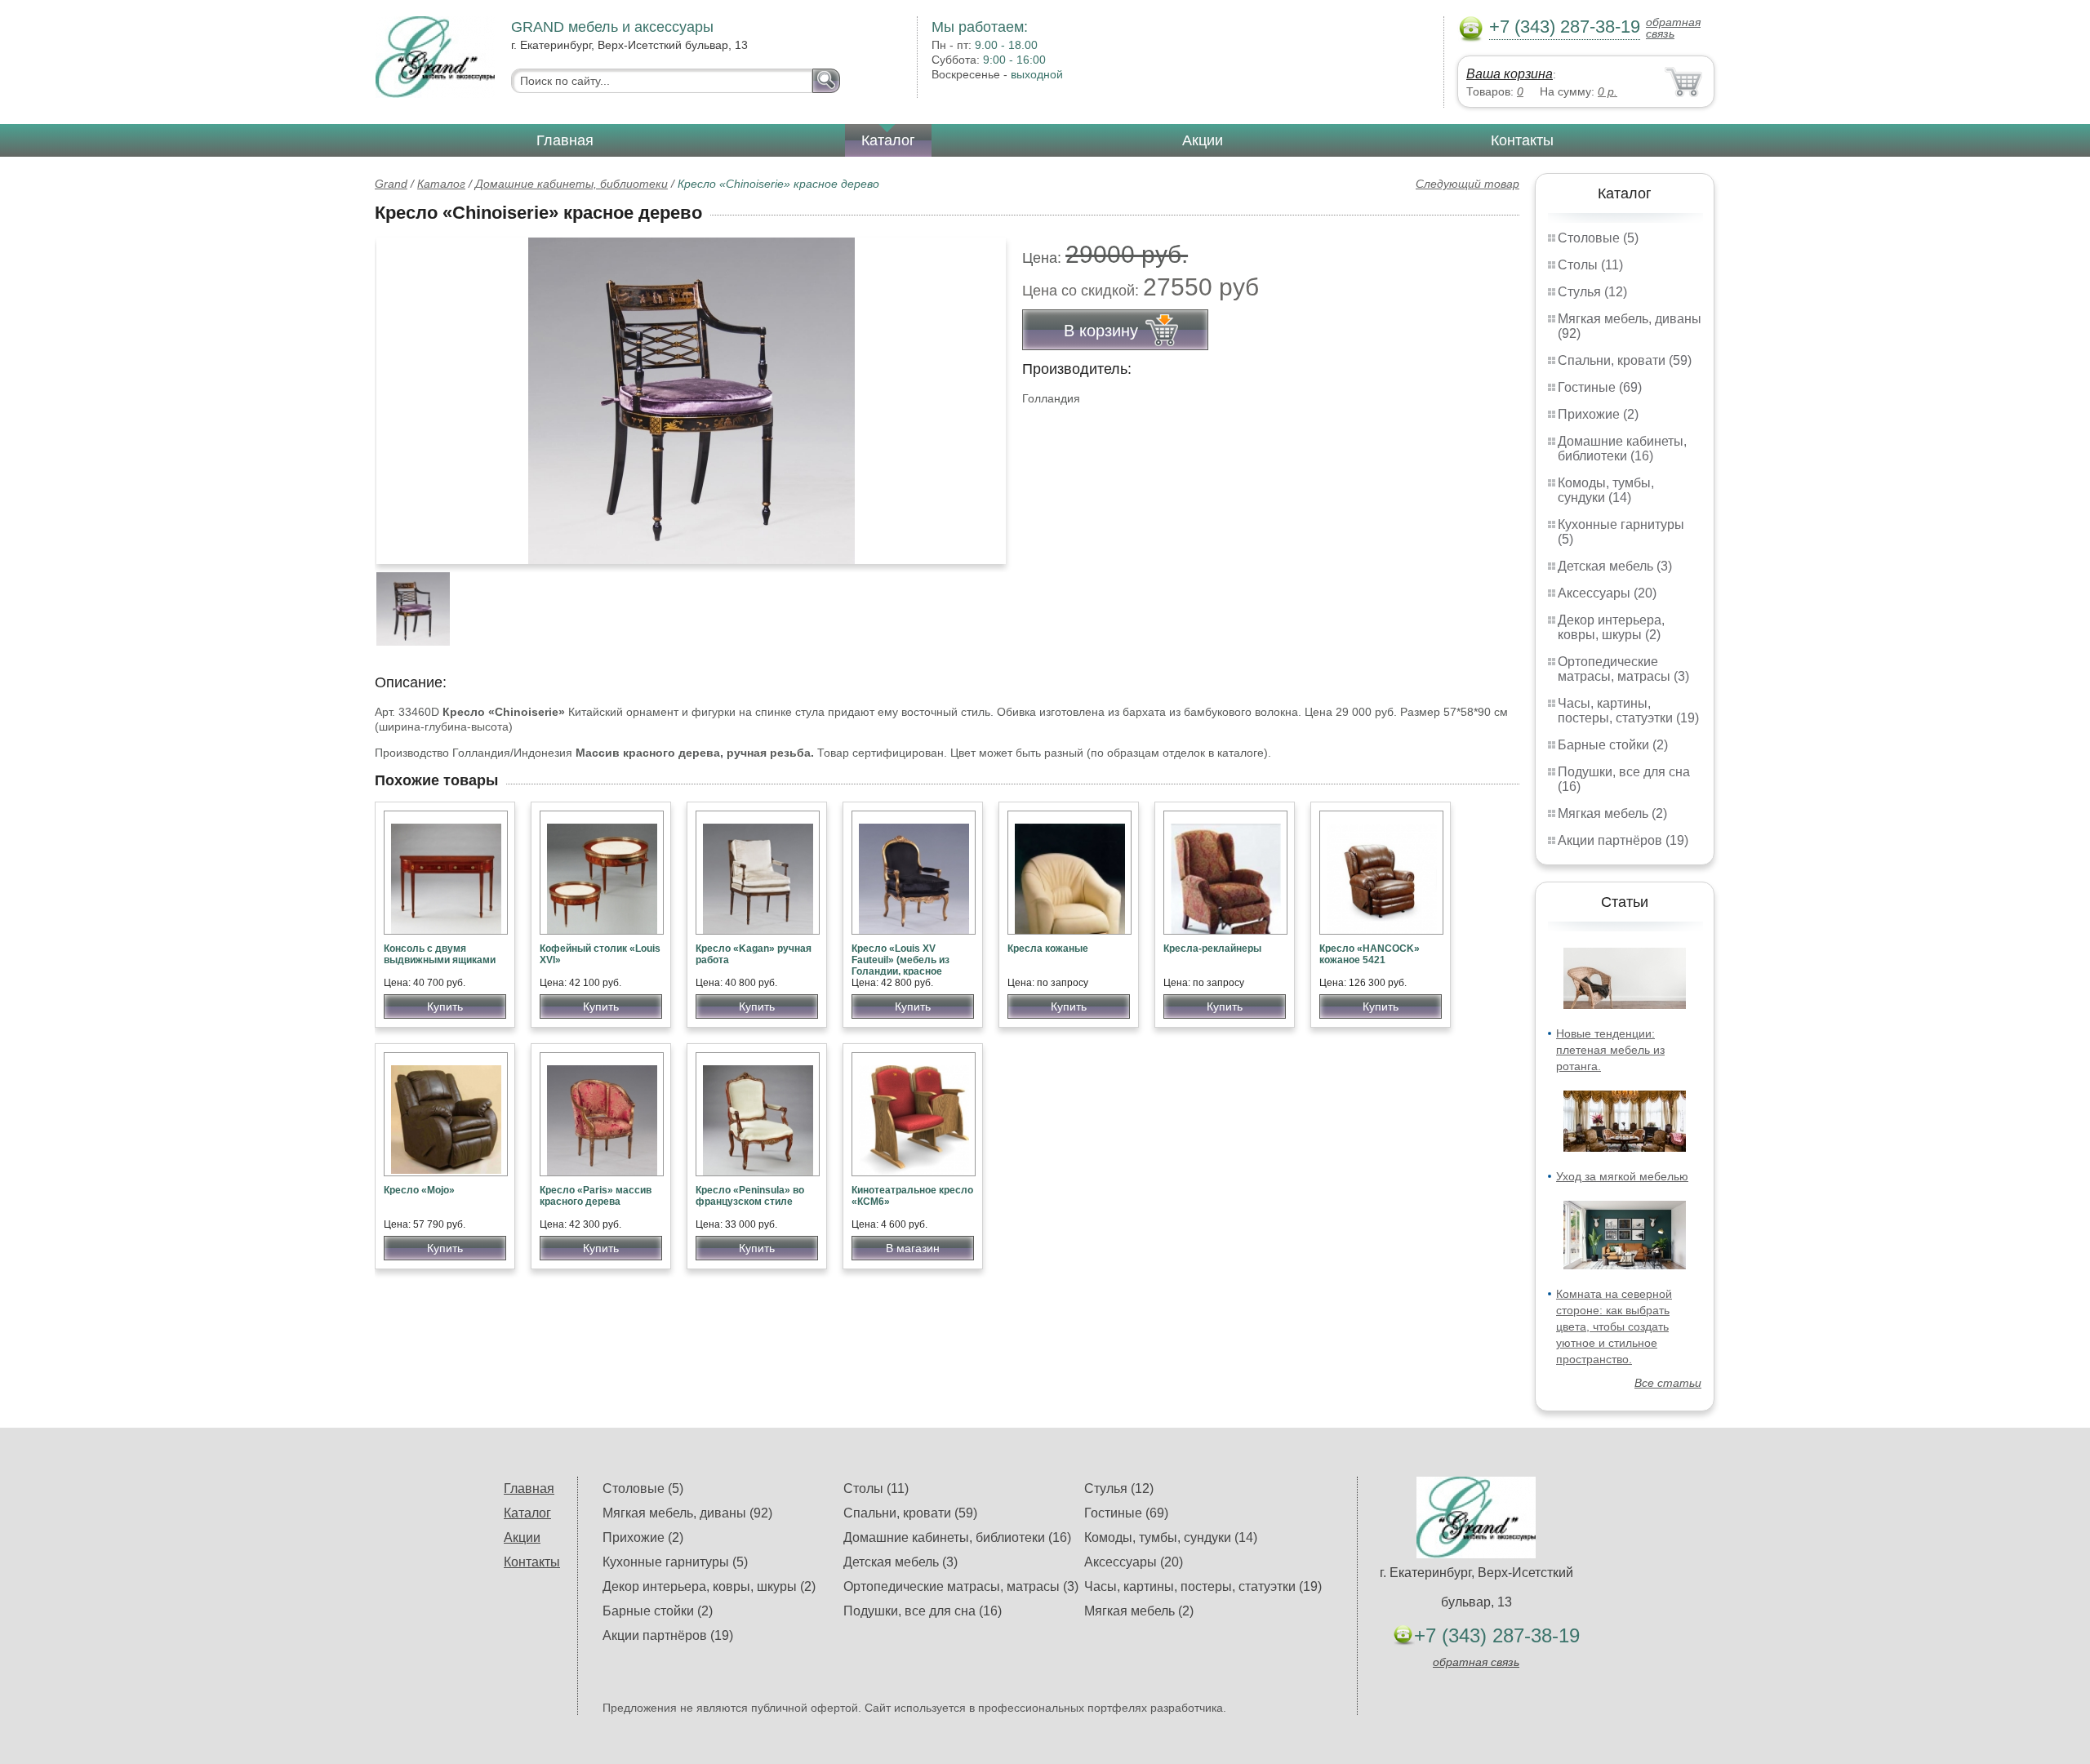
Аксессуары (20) (1607, 593)
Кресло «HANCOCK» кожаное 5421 (1370, 954)
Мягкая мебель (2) (1612, 813)
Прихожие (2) (1598, 414)
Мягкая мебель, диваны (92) (687, 1513)
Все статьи (1668, 1383)
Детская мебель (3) (1615, 566)
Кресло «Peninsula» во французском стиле (750, 1196)
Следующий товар (1467, 184)
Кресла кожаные (1048, 949)
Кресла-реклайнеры (1212, 949)
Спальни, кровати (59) (1625, 360)
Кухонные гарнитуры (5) (675, 1562)
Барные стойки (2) (1613, 745)
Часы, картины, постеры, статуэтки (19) (1628, 711)
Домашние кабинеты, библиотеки (571, 184)
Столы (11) (1590, 265)
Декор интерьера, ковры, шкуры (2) (1611, 627)
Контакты (1522, 140)
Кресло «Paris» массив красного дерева (596, 1196)
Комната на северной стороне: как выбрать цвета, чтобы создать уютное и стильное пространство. (1614, 1326)
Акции (1203, 140)
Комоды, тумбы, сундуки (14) (1606, 490)
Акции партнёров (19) (1623, 840)
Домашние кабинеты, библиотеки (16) (1622, 449)
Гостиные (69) (1600, 387)
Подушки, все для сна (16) (923, 1611)
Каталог (888, 140)
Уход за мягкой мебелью (1622, 1176)
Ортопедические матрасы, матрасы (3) (1623, 669)
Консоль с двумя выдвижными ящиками (440, 954)
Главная (565, 140)
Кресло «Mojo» (419, 1190)
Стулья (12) (1592, 292)
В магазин (913, 1248)
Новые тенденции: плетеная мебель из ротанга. (1610, 1050)
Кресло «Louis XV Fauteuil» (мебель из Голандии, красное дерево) (900, 966)
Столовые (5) (1598, 238)
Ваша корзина (1510, 74)
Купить (445, 1006)
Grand (391, 184)
